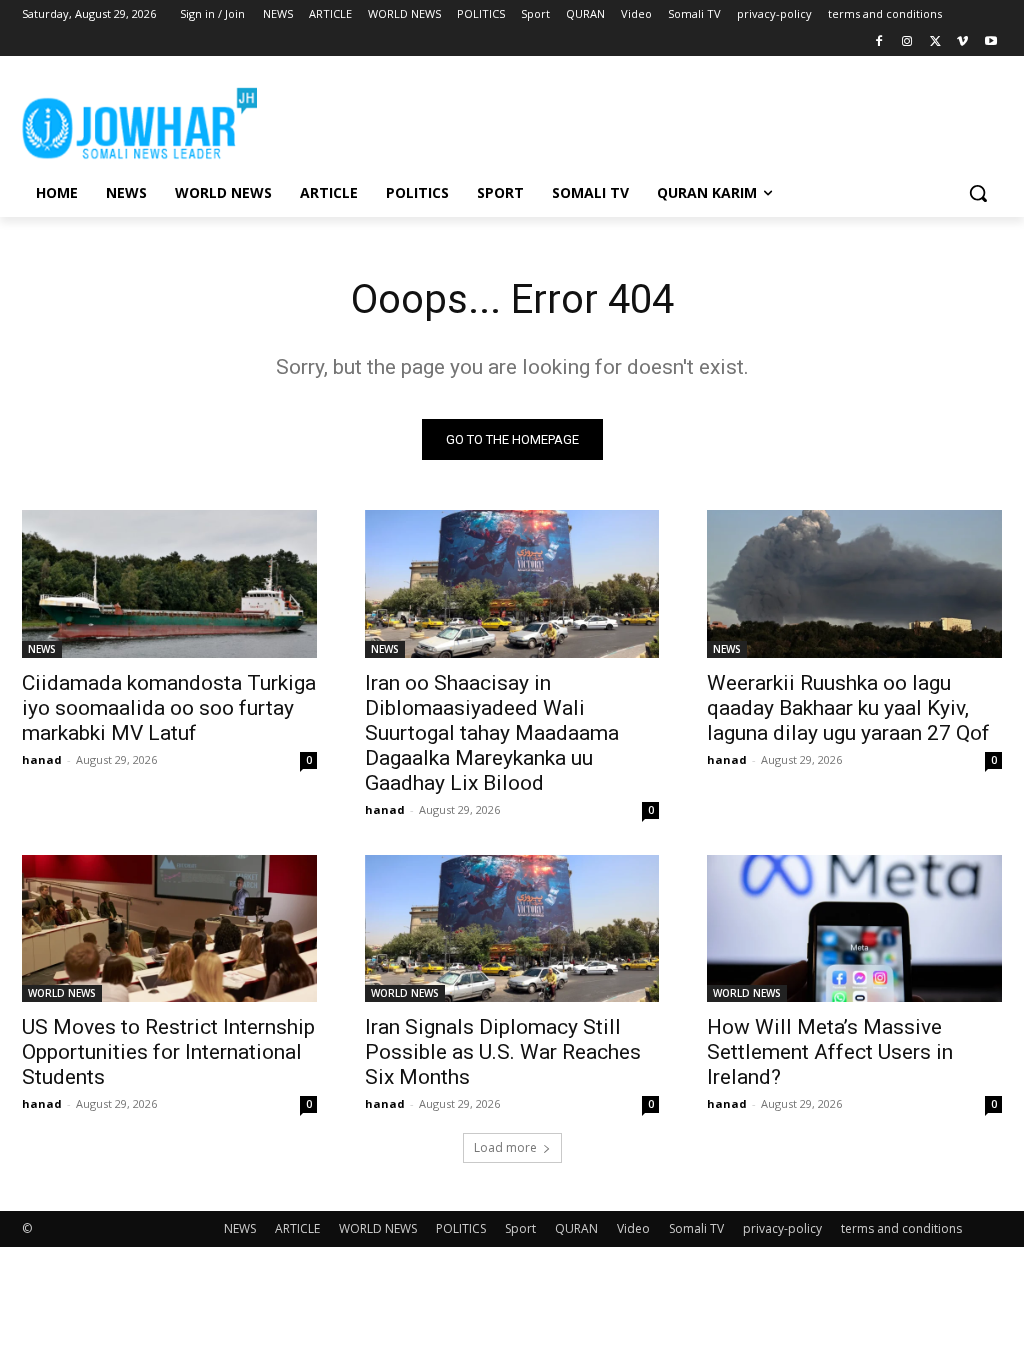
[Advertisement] (491, 120)
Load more (505, 1147)
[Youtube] (990, 42)
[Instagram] (907, 42)
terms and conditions (901, 1228)
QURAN (576, 1228)
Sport (520, 1228)
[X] (935, 42)
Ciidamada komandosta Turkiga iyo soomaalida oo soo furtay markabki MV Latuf (169, 708)
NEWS (42, 649)
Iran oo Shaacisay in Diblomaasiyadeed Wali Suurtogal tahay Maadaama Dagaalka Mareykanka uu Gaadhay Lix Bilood (492, 733)
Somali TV (696, 1228)
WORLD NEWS (62, 993)
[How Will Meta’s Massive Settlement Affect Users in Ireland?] (854, 928)
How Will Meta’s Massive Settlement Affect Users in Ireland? (830, 1052)
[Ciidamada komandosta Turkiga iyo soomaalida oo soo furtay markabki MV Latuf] (169, 583)
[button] (978, 193)
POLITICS (461, 1228)
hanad (42, 759)
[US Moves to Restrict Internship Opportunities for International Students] (169, 928)
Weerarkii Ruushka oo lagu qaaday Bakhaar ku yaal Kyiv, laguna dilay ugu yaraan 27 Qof (848, 708)
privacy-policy (782, 1228)
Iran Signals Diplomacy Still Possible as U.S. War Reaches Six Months (503, 1052)
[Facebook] (879, 42)
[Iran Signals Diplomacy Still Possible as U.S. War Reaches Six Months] (512, 928)
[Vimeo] (962, 42)
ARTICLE (297, 1228)
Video (633, 1228)
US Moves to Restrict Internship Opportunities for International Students (168, 1052)
